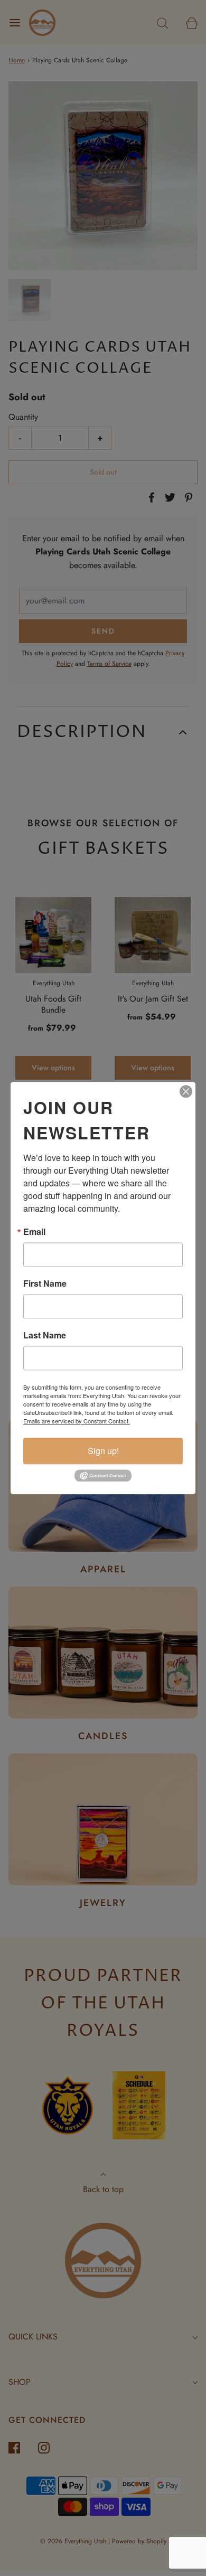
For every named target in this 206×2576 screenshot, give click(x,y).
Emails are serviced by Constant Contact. (77, 1421)
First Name (45, 1284)
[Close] (186, 1091)
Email (34, 1232)
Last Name (45, 1335)
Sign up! (103, 1451)
